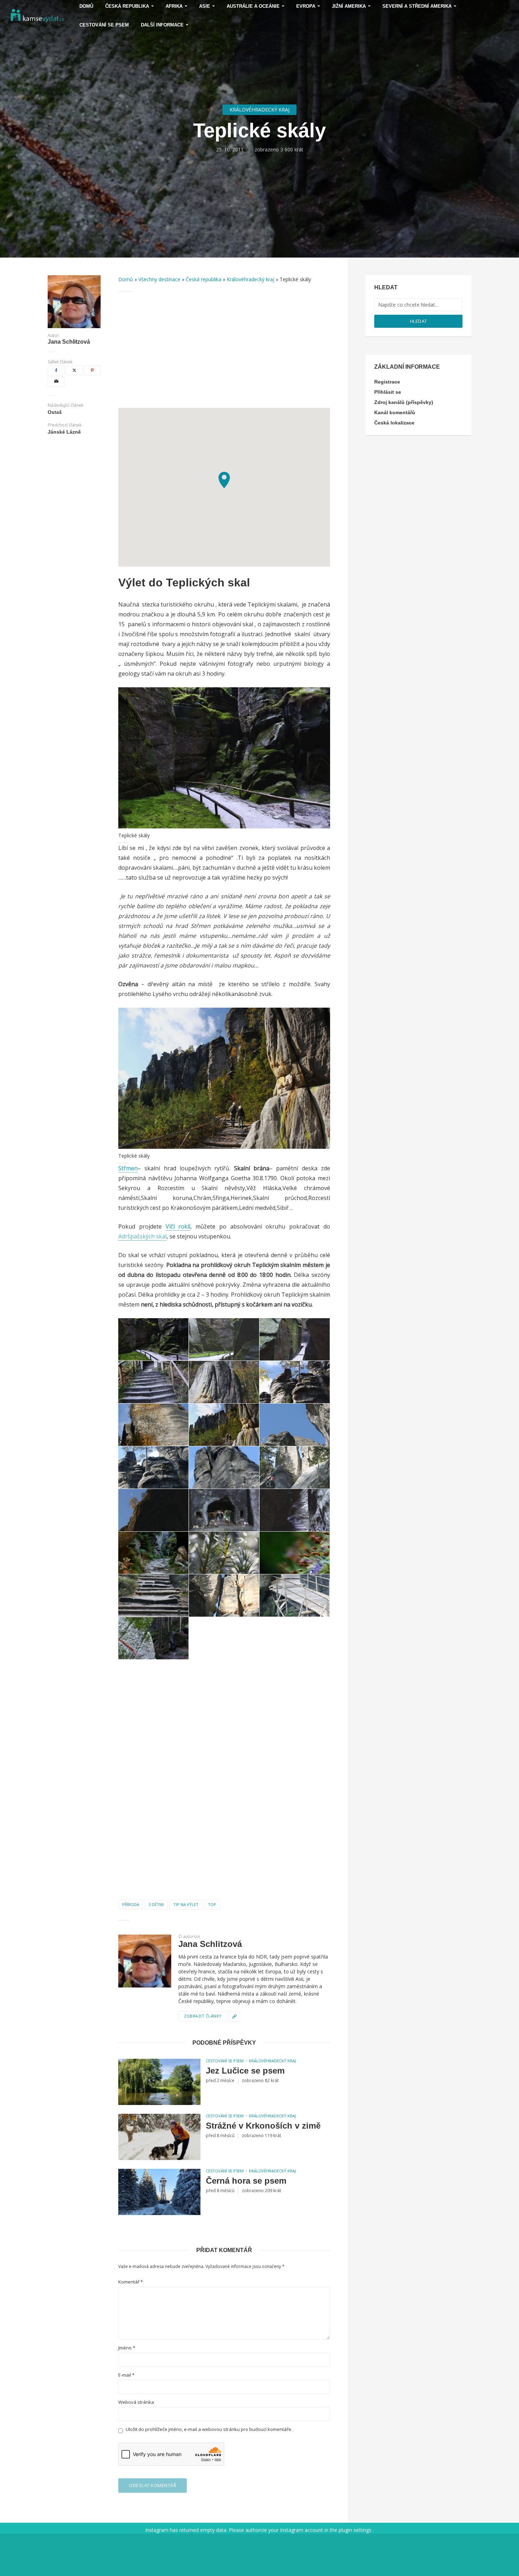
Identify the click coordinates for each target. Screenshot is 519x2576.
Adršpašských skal (142, 1236)
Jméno (127, 2348)
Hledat (419, 321)
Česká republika (204, 279)
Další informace (162, 25)
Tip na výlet (186, 1904)
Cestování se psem (104, 25)
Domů (126, 279)
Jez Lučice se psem (245, 2071)
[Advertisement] (224, 350)
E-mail (126, 2375)
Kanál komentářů (395, 412)
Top (212, 1904)
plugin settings (356, 2530)
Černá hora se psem (246, 2181)
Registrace (387, 382)
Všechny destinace (159, 279)
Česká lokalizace (394, 423)
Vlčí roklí (178, 1226)
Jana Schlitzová (69, 342)
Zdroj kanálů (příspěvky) (404, 402)
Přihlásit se (388, 392)
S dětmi (156, 1904)
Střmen (128, 1168)
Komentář (131, 2282)
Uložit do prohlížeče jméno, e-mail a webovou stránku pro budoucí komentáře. (209, 2429)
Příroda (131, 1904)
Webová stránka (136, 2402)
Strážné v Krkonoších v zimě (263, 2126)
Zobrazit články (203, 2016)
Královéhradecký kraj (259, 110)
